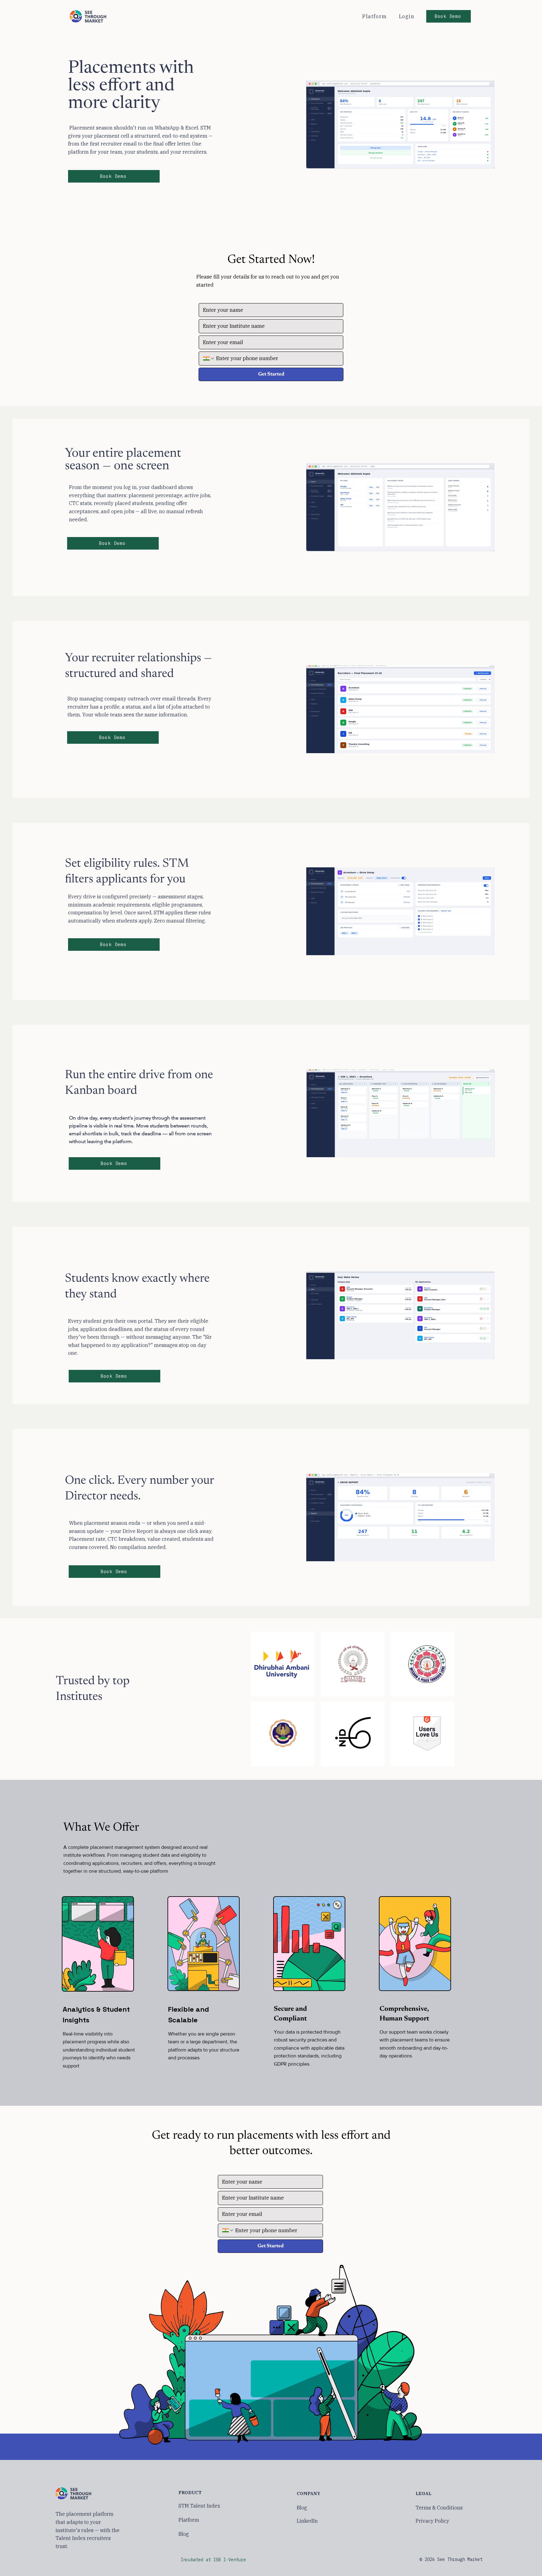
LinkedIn (307, 2521)
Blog (184, 2534)
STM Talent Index (199, 2506)
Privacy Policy (432, 2521)
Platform (189, 2520)
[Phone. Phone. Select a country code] (209, 359)
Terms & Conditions (439, 2508)
